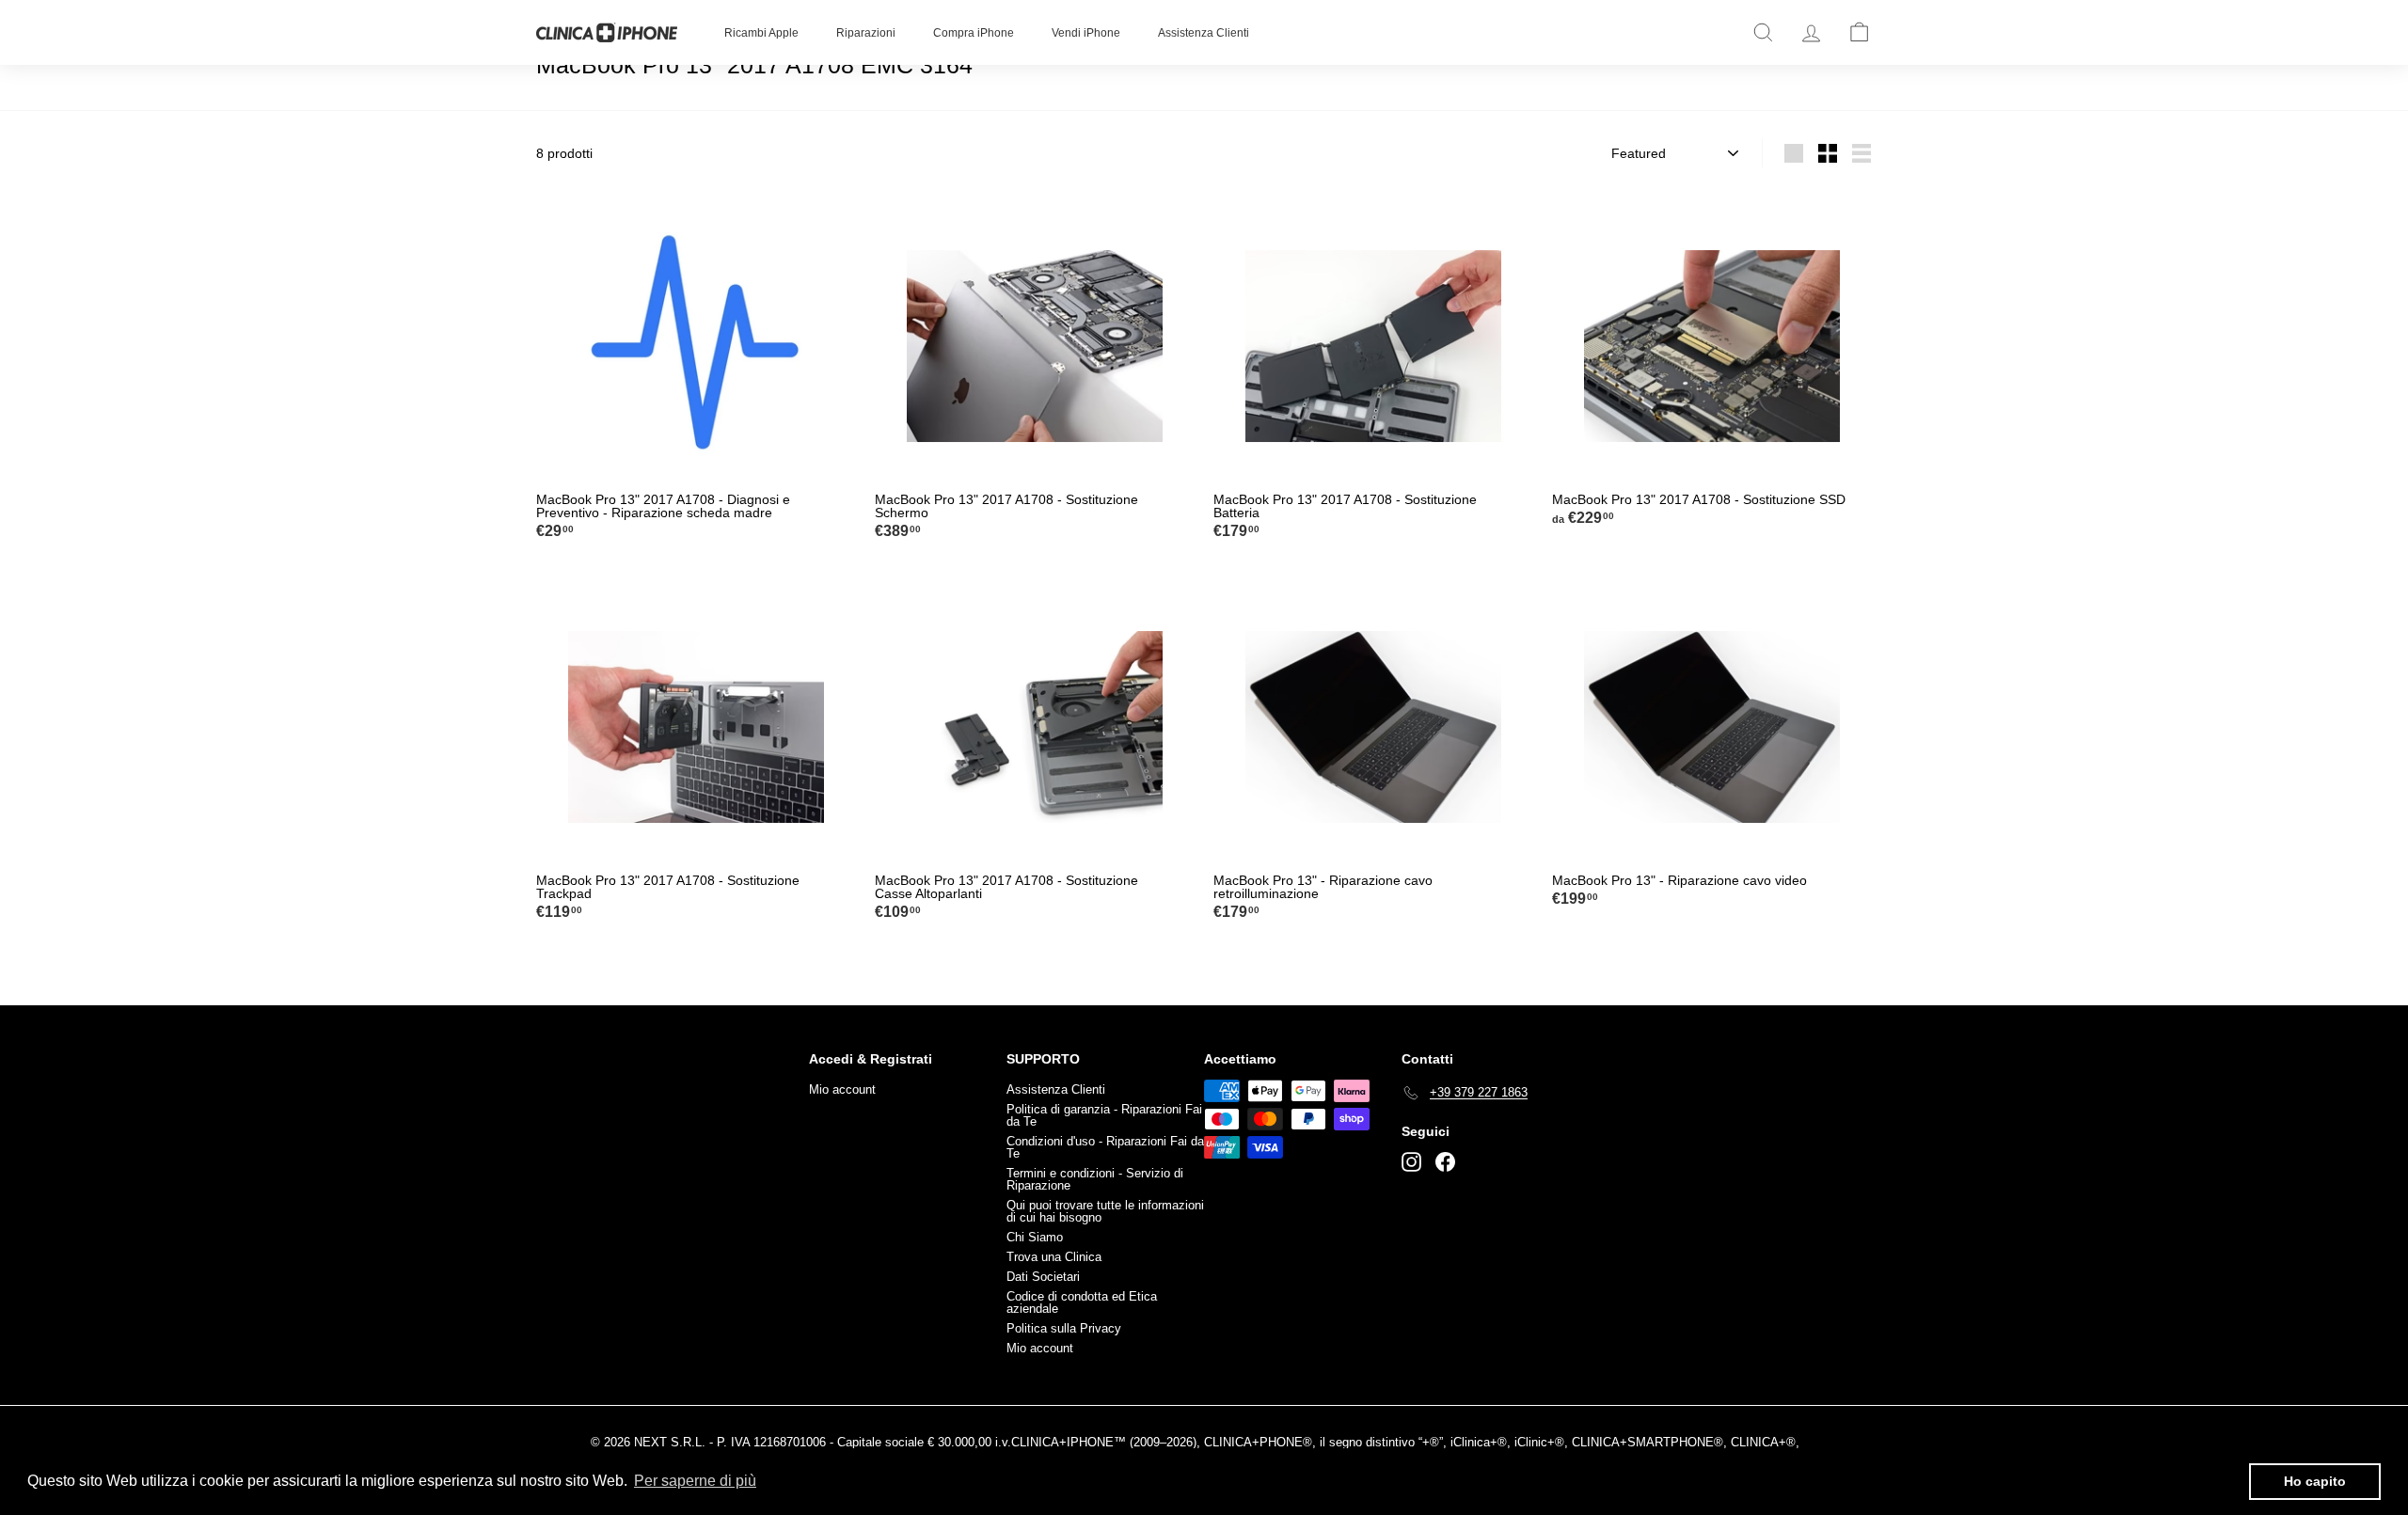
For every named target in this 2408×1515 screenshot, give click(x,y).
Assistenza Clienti (1204, 33)
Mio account (842, 1089)
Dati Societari (1043, 1277)
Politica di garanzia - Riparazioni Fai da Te (1104, 1115)
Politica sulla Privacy (1064, 1328)
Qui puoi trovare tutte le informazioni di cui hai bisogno (1105, 1211)
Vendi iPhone (1086, 33)
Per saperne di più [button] (695, 1481)
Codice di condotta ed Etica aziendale (1082, 1302)
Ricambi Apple (761, 33)
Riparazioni (866, 33)
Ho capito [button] (2315, 1481)
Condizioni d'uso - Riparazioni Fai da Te (1105, 1147)
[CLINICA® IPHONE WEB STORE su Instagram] (1411, 1162)
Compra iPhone (974, 33)
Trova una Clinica (1054, 1257)
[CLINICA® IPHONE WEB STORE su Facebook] (1445, 1162)
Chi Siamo (1035, 1237)
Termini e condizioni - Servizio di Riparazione (1095, 1179)
